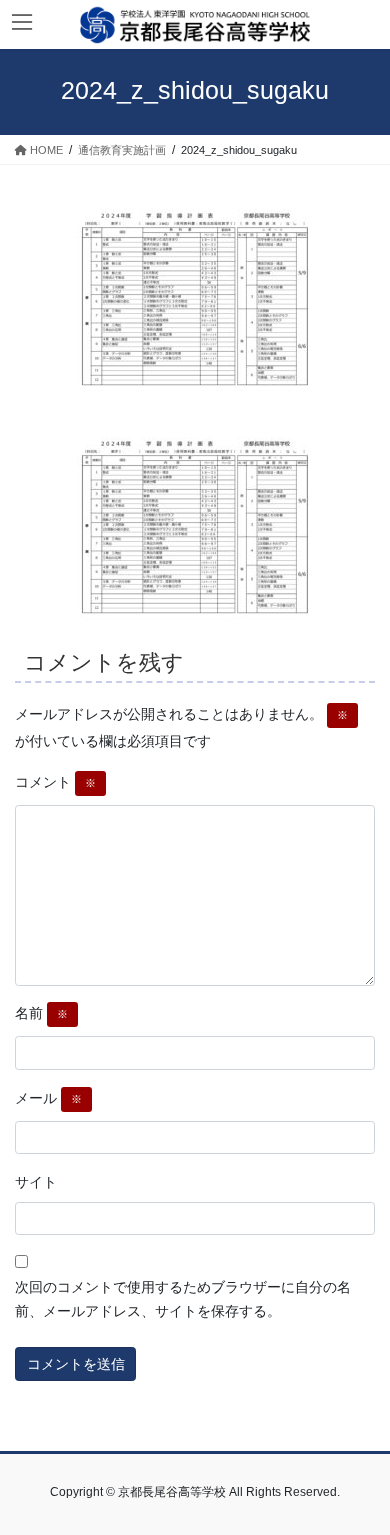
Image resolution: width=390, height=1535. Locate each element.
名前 (41, 1013)
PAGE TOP (360, 1471)
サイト (36, 1182)
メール (48, 1098)
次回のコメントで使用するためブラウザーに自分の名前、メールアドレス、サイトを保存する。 (183, 1299)
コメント (55, 782)
